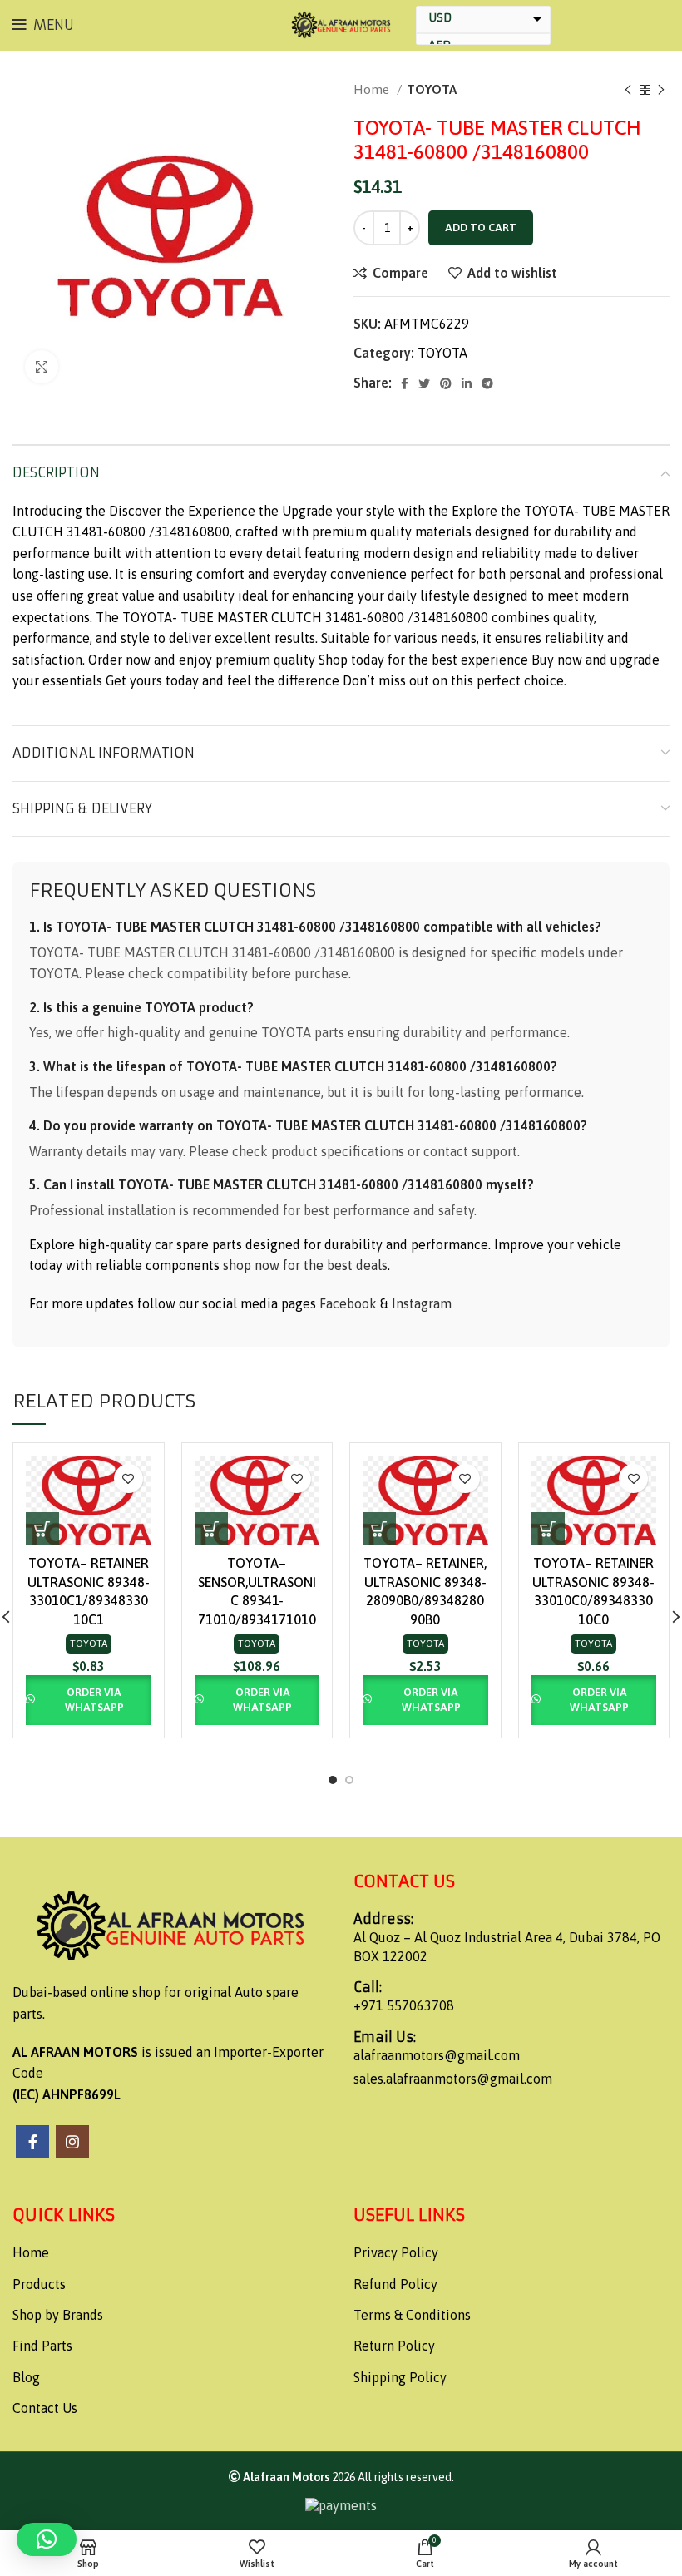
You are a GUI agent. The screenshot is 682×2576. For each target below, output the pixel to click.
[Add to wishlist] (128, 1478)
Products (39, 2284)
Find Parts (42, 2346)
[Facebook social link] (405, 383)
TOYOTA (432, 89)
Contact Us (45, 2408)
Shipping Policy (400, 2377)
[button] (42, 1529)
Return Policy (394, 2346)
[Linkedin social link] (467, 383)
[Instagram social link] (72, 2142)
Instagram (422, 1303)
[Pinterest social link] (446, 383)
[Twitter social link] (424, 383)
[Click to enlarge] (42, 367)
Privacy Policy (396, 2252)
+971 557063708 (404, 2005)
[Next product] (661, 90)
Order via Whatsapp (94, 1700)
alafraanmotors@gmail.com (437, 2055)
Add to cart (481, 227)
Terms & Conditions (412, 2315)
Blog (26, 2377)
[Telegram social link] (487, 383)
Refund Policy (395, 2284)
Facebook (348, 1303)
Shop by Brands (58, 2315)
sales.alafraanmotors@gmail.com (453, 2079)
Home (373, 89)
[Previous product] (628, 90)
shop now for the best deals (305, 1265)
